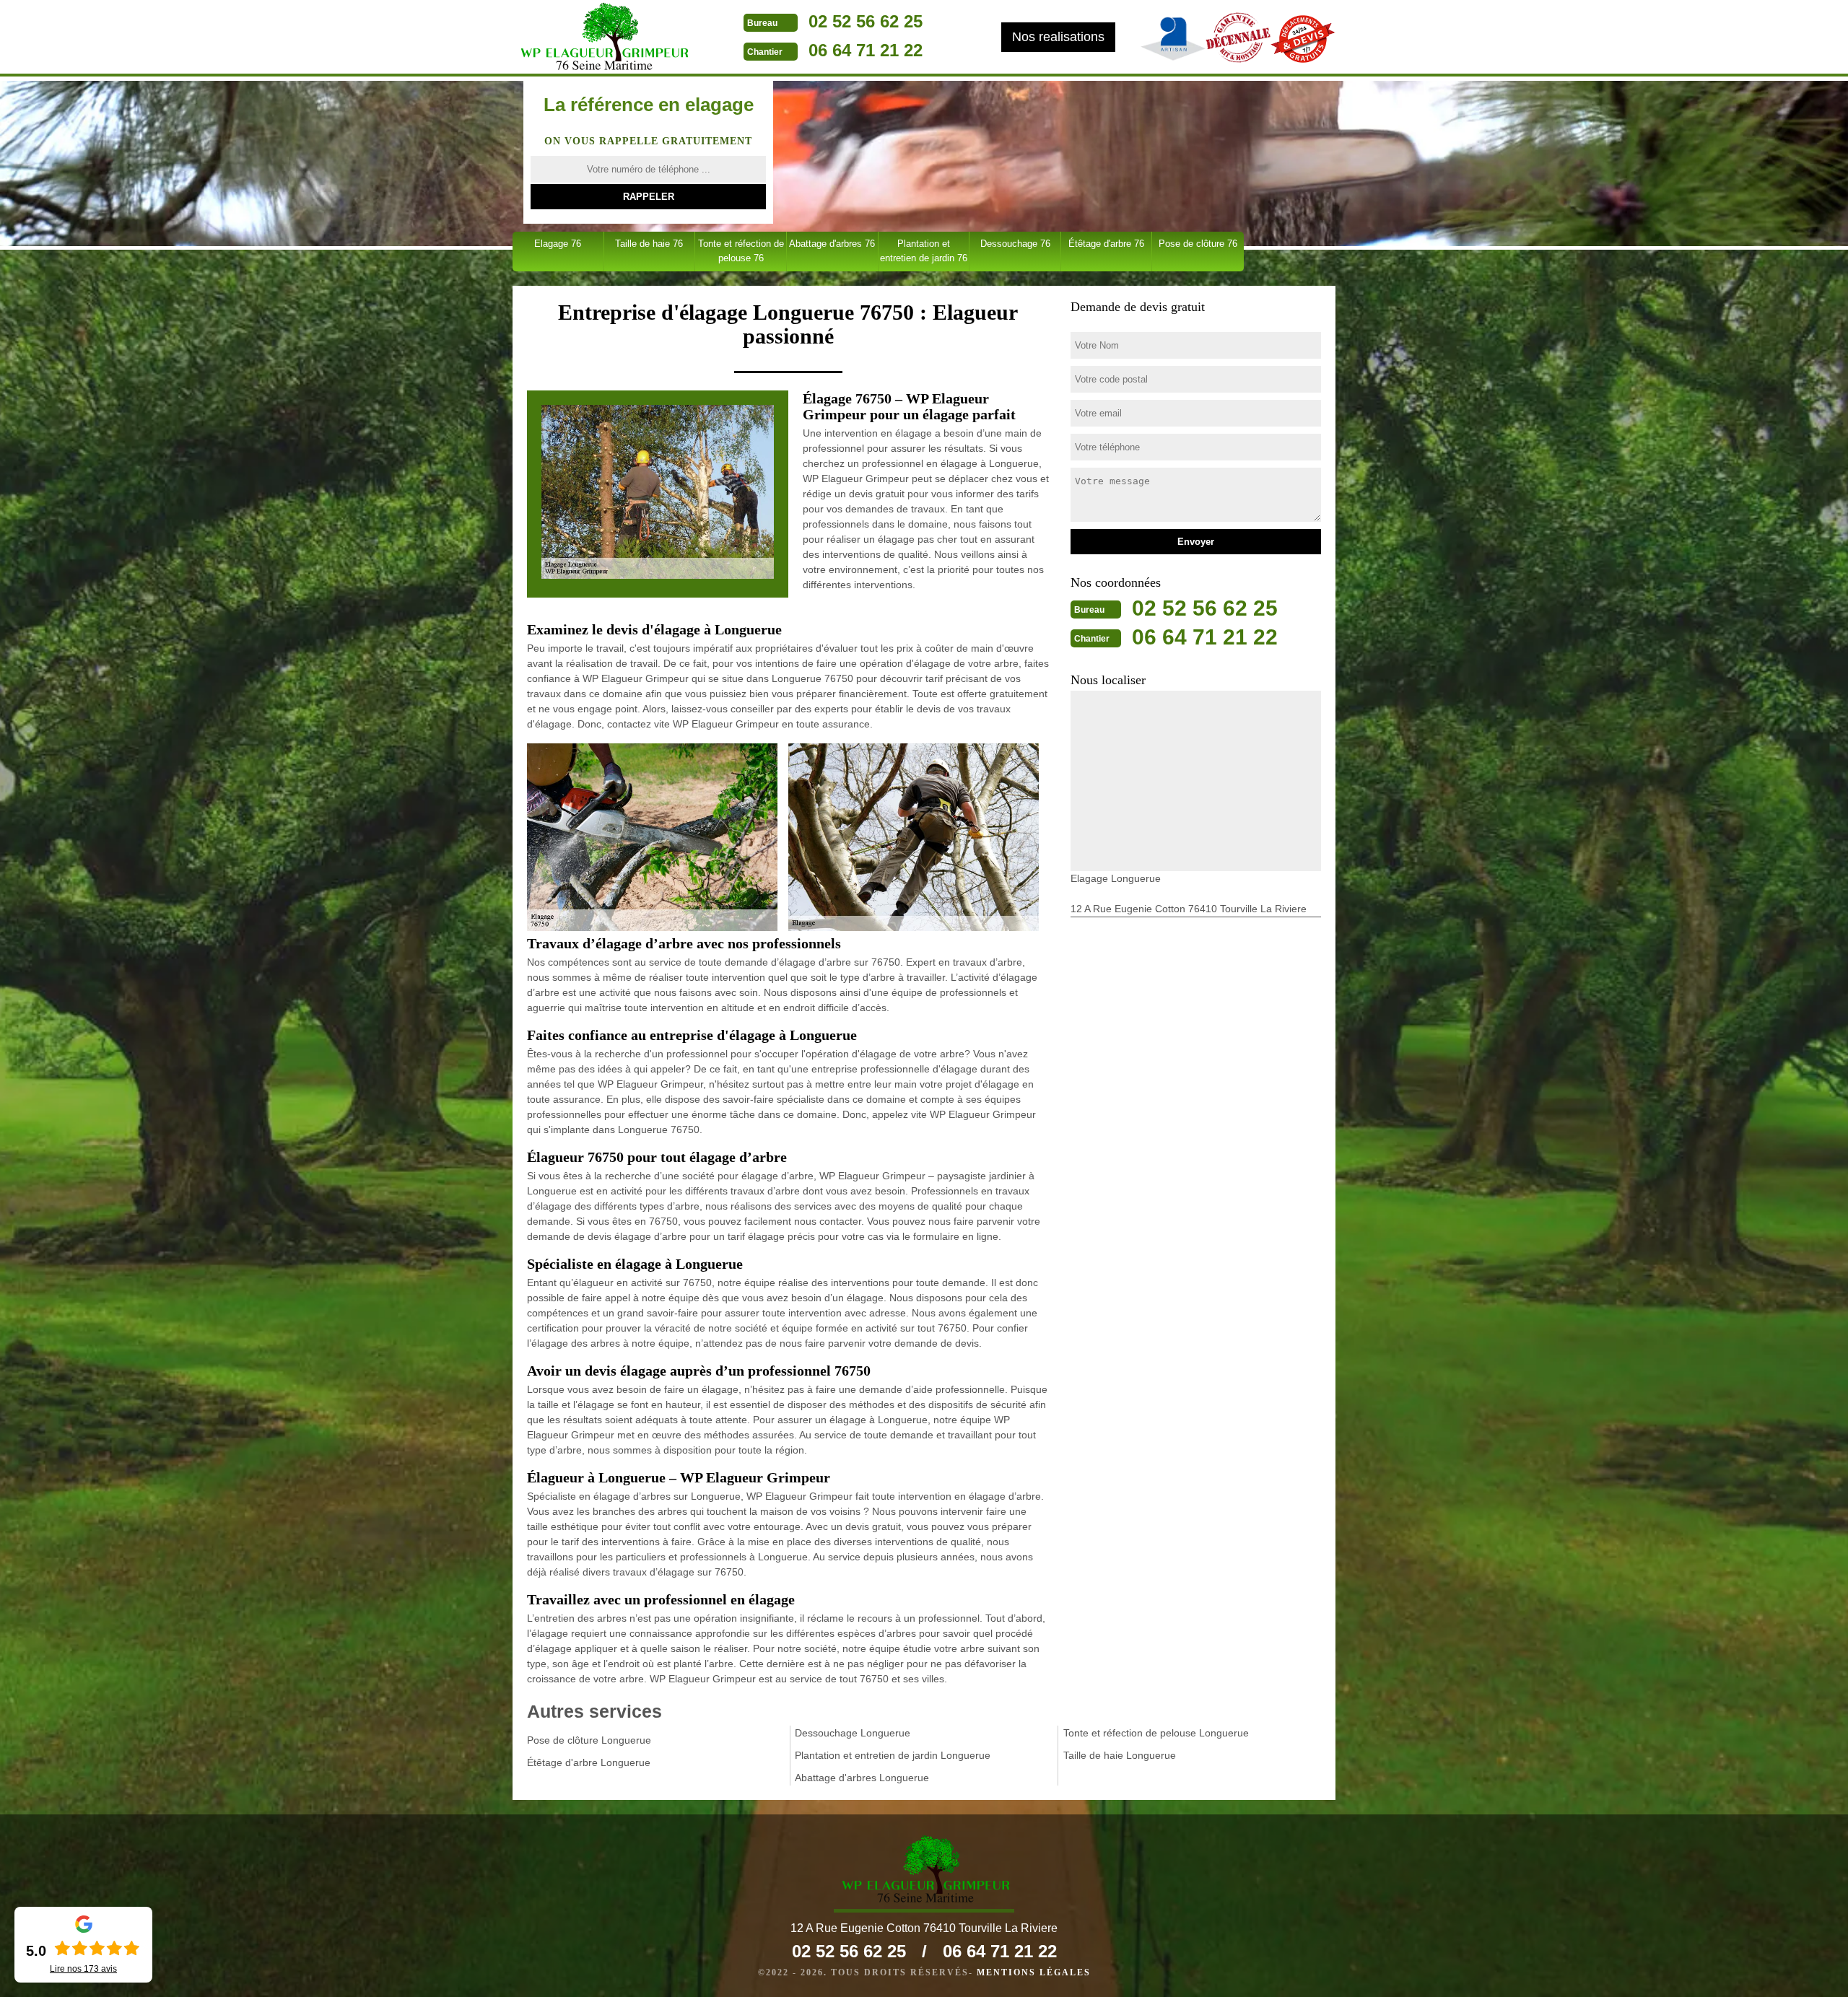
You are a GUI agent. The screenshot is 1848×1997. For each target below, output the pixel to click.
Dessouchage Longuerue (853, 1733)
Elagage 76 (558, 244)
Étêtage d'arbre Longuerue (589, 1762)
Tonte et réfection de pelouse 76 (741, 251)
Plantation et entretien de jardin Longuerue (893, 1755)
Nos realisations (1058, 37)
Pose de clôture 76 (1198, 244)
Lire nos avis (83, 1969)
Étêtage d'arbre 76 (1106, 244)
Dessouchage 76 (1015, 244)
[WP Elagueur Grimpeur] (603, 38)
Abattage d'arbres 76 (832, 244)
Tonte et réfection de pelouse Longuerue (1156, 1733)
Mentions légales (1034, 1972)
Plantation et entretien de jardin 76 (924, 251)
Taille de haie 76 (649, 244)
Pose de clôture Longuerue (589, 1740)
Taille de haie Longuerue (1120, 1755)
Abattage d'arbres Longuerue (862, 1778)
